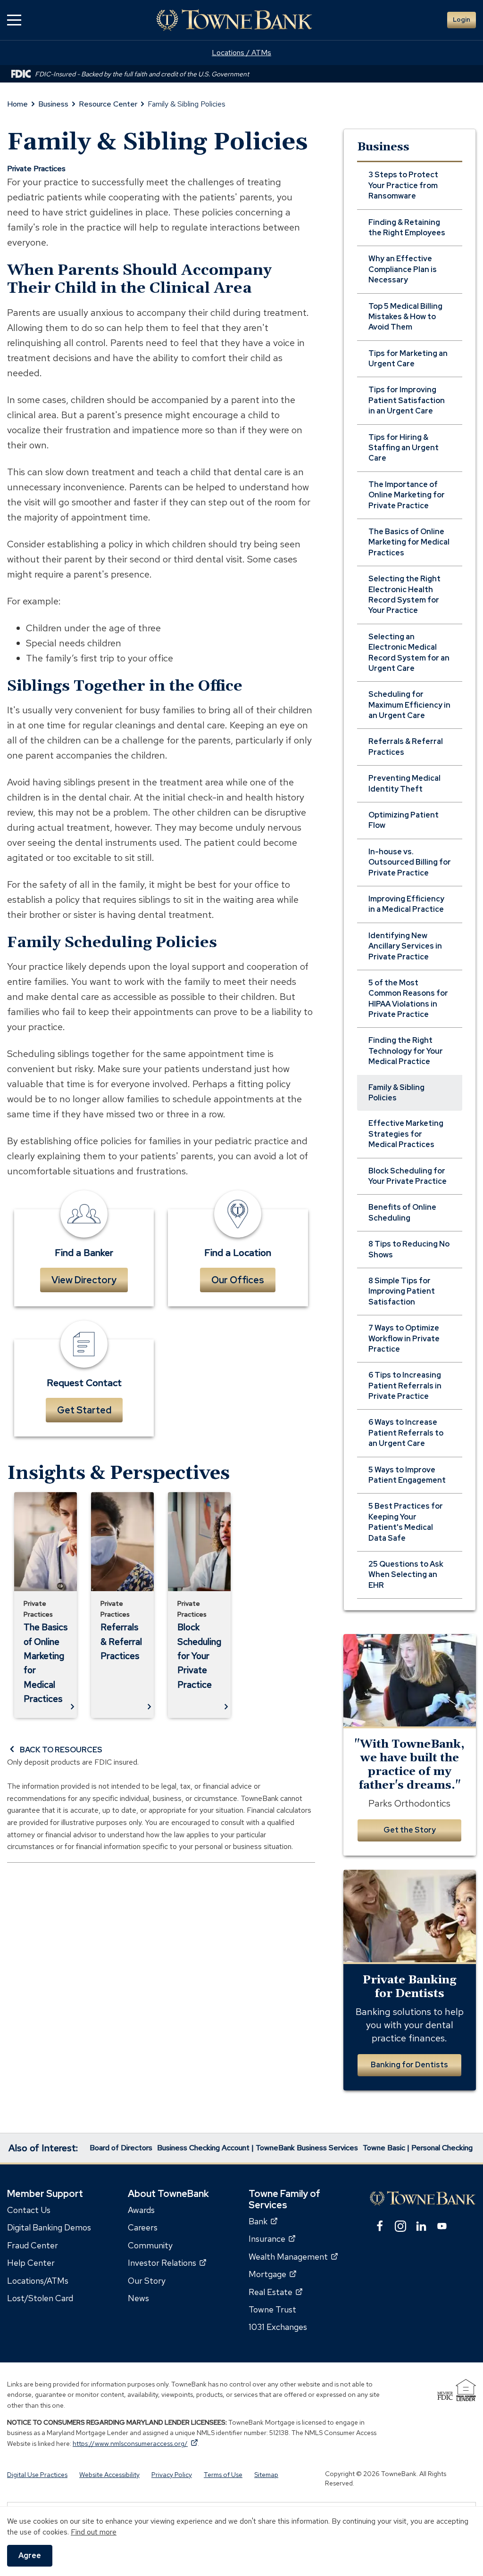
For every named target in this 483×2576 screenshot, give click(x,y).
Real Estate (275, 2292)
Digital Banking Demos (49, 2228)
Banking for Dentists (409, 2065)
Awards (141, 2210)
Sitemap (266, 2475)
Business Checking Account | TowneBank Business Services (258, 2148)
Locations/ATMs (38, 2281)
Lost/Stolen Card (40, 2298)
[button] (14, 20)
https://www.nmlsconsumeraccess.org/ (135, 2444)
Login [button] (462, 20)
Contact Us (29, 2210)
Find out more (94, 2532)
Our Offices (238, 1280)
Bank (263, 2221)
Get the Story (410, 1830)
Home (17, 104)
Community (150, 2245)
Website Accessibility (109, 2475)
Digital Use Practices (37, 2475)
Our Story (147, 2281)
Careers (143, 2228)
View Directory (84, 1280)
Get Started (84, 1410)
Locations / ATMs (241, 53)
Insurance (272, 2239)
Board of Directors (121, 2148)
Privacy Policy (172, 2475)
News (138, 2298)
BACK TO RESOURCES (61, 1750)
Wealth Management (293, 2257)
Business (53, 104)
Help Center (31, 2263)
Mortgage (272, 2274)
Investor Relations (167, 2263)
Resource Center (108, 104)
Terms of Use (223, 2475)
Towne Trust (272, 2309)
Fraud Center (33, 2245)
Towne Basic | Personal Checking (418, 2148)
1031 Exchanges (278, 2327)
